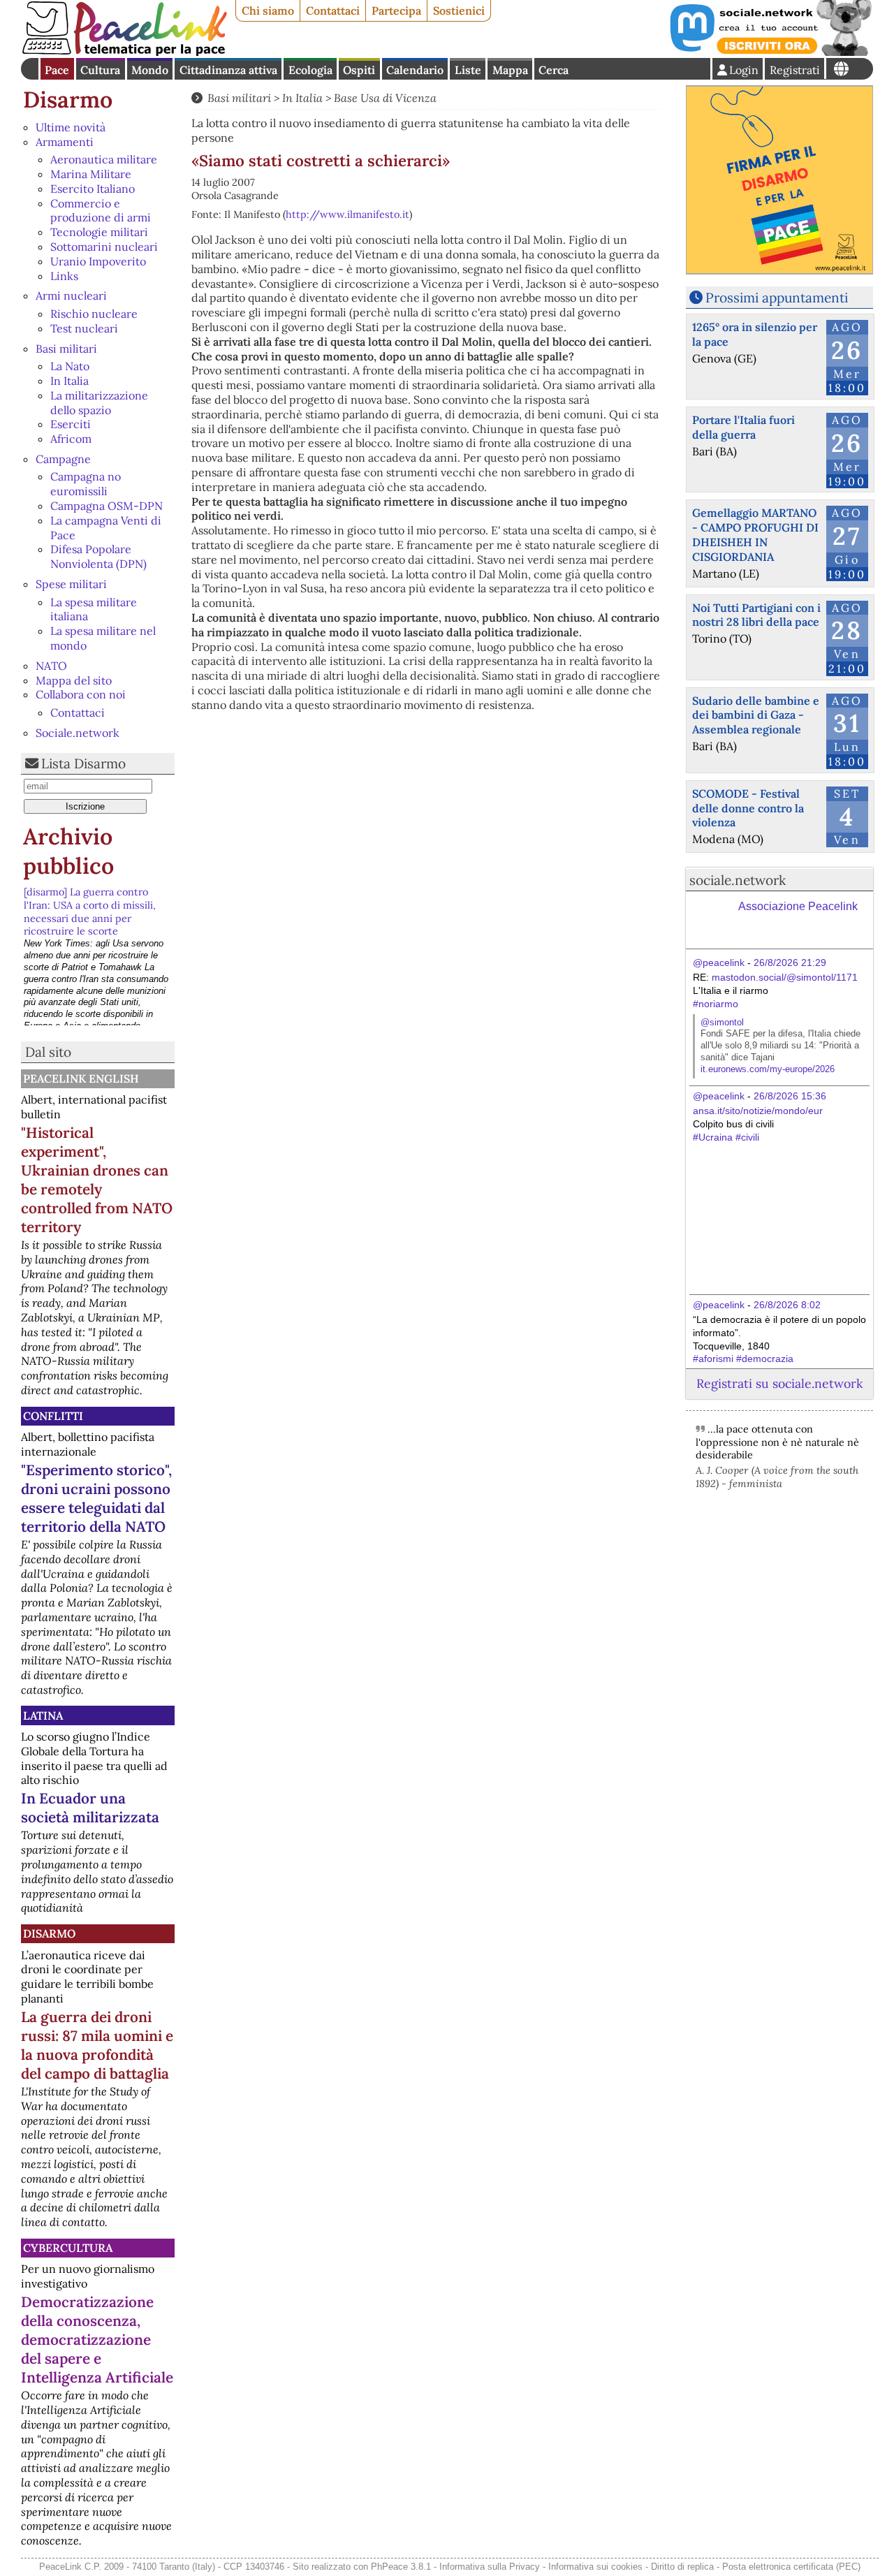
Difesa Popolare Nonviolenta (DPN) (98, 556)
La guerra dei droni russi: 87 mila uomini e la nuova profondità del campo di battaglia (97, 2045)
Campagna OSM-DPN (107, 506)
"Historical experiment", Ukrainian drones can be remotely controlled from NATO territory (97, 1180)
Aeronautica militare (104, 159)
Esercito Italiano (93, 189)
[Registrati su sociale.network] (770, 52)
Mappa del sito (74, 680)
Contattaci (333, 10)
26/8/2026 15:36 (790, 1096)
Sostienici (459, 10)
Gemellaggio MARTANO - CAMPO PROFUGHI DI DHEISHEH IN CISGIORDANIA (755, 534)
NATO (51, 666)
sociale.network (738, 880)
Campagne (63, 459)
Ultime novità (71, 127)
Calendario (415, 70)
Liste (468, 70)
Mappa (510, 70)
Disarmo (68, 100)
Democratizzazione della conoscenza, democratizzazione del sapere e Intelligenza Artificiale (97, 2340)
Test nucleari (84, 328)
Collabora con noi (81, 694)
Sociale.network (78, 733)
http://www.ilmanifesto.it (347, 214)
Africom (71, 439)
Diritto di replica (682, 2567)
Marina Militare (91, 174)
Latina (43, 1715)
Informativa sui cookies (595, 2567)
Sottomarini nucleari (104, 247)
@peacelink (719, 963)
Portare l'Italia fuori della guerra (743, 427)
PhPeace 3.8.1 (401, 2567)
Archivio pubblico (68, 851)
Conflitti (53, 1416)
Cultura (100, 70)
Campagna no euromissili (86, 484)
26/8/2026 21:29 (790, 963)
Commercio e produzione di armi (101, 211)
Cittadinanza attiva (228, 70)
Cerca (554, 70)
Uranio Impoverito (98, 261)
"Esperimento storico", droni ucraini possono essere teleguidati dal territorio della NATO (96, 1498)
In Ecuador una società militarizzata (90, 1808)
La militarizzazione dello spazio (99, 403)
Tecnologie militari (99, 232)
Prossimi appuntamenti (777, 298)
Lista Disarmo (83, 763)
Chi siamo (268, 10)
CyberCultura (68, 2248)
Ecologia (310, 70)
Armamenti (65, 142)
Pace (57, 70)
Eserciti (71, 424)
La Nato (70, 366)
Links (64, 276)
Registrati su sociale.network (779, 1383)
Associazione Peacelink (798, 906)
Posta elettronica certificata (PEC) (791, 2567)
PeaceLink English (81, 1078)
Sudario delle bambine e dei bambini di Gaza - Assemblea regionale (756, 715)
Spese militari (71, 584)
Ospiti (359, 70)
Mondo (150, 70)
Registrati (795, 70)
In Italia (69, 381)
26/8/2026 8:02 (787, 1305)
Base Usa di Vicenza (385, 98)
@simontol (722, 1022)
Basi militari (66, 349)
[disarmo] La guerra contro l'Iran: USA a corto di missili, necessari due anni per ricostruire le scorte (90, 912)
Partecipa (396, 10)
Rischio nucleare (94, 314)
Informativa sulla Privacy (490, 2567)
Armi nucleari (71, 295)
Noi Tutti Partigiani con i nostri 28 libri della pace (756, 615)
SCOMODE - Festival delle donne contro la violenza (748, 808)
